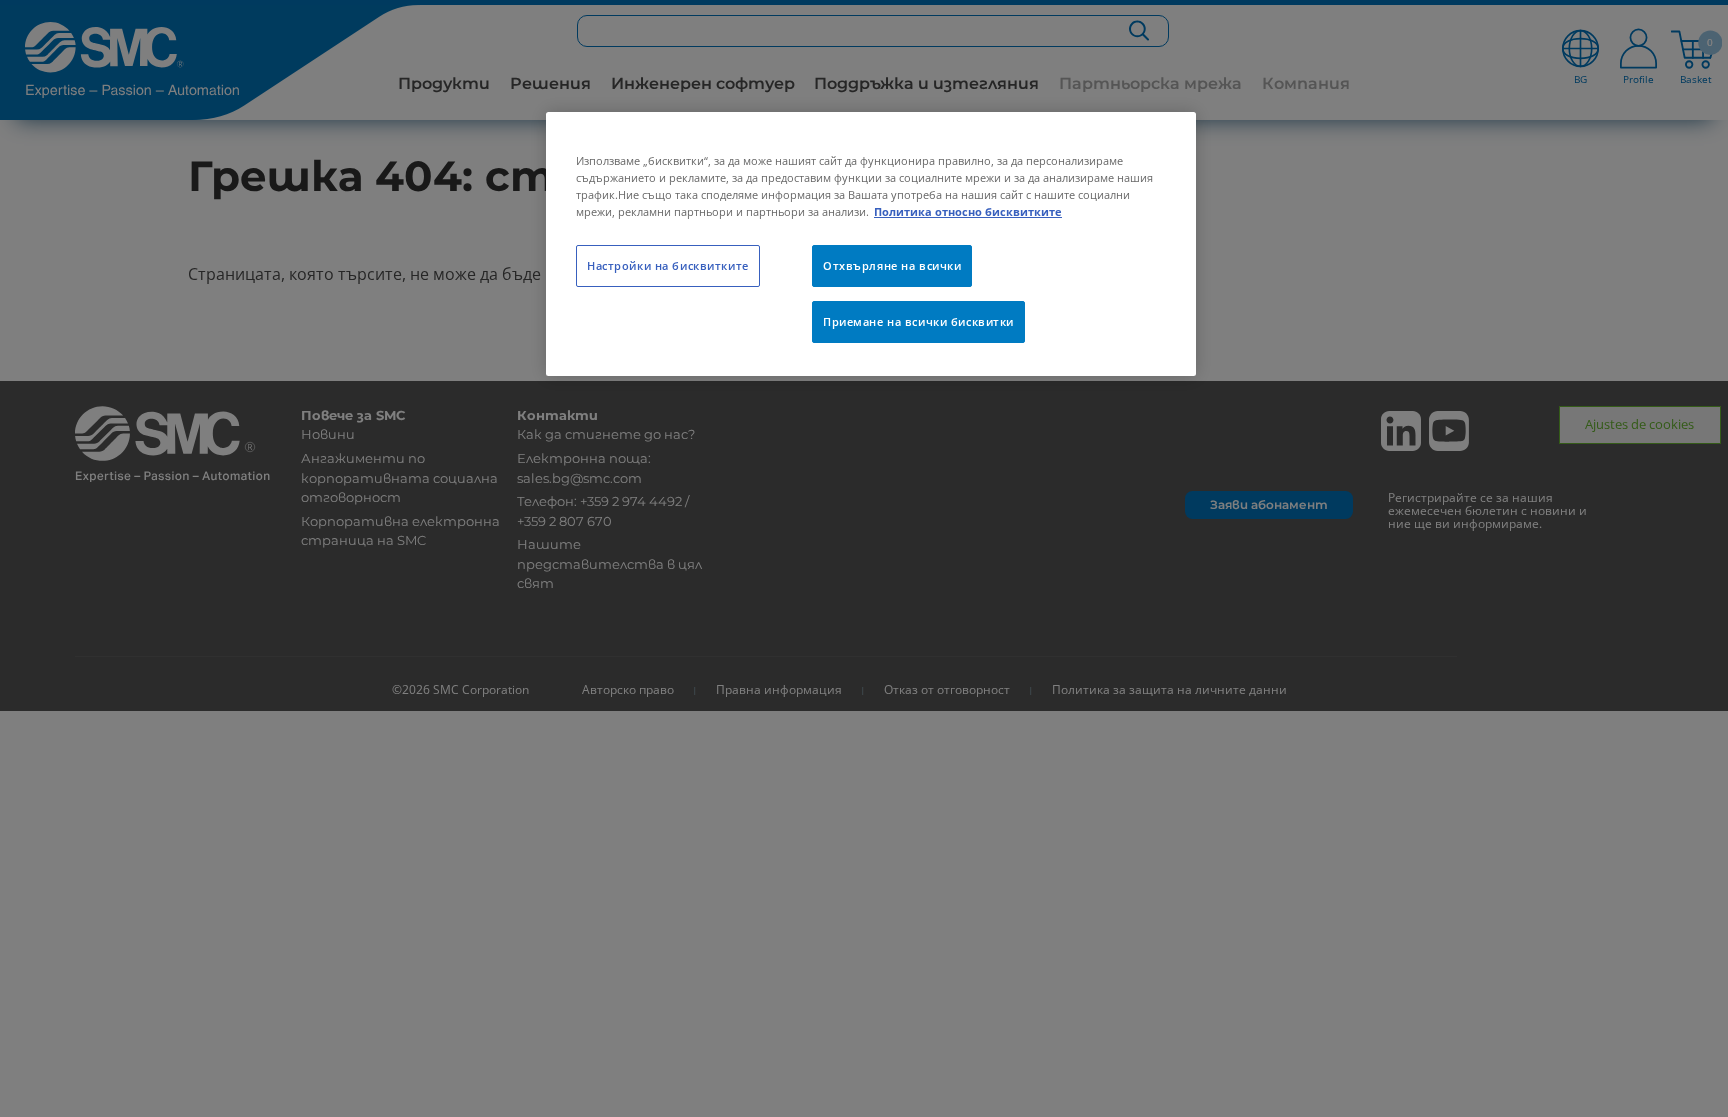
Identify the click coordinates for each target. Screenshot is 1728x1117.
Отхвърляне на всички (892, 265)
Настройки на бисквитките (668, 265)
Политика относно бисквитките (968, 211)
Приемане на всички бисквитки (918, 321)
